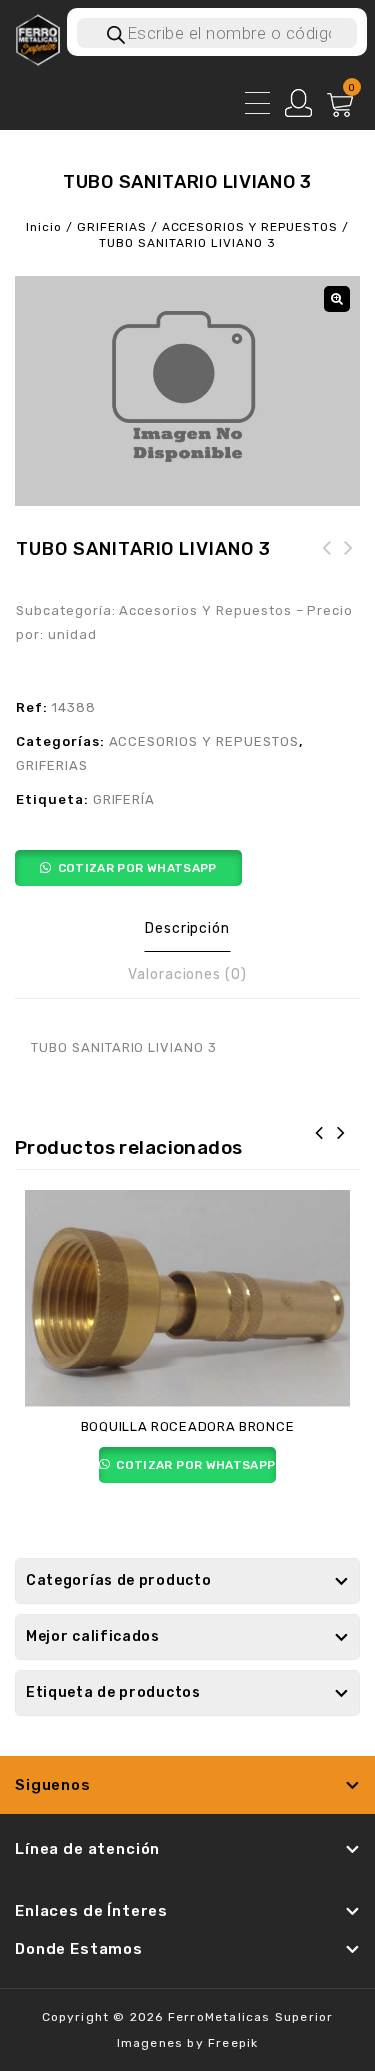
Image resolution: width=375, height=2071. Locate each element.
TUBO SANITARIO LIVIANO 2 (349, 572)
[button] (337, 299)
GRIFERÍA (124, 799)
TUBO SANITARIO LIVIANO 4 (327, 572)
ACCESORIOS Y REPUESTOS (250, 227)
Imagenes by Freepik (188, 2043)
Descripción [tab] (188, 928)
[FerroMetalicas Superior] (37, 38)
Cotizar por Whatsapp (137, 868)
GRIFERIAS (112, 227)
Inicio (44, 227)
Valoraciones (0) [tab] (187, 974)
